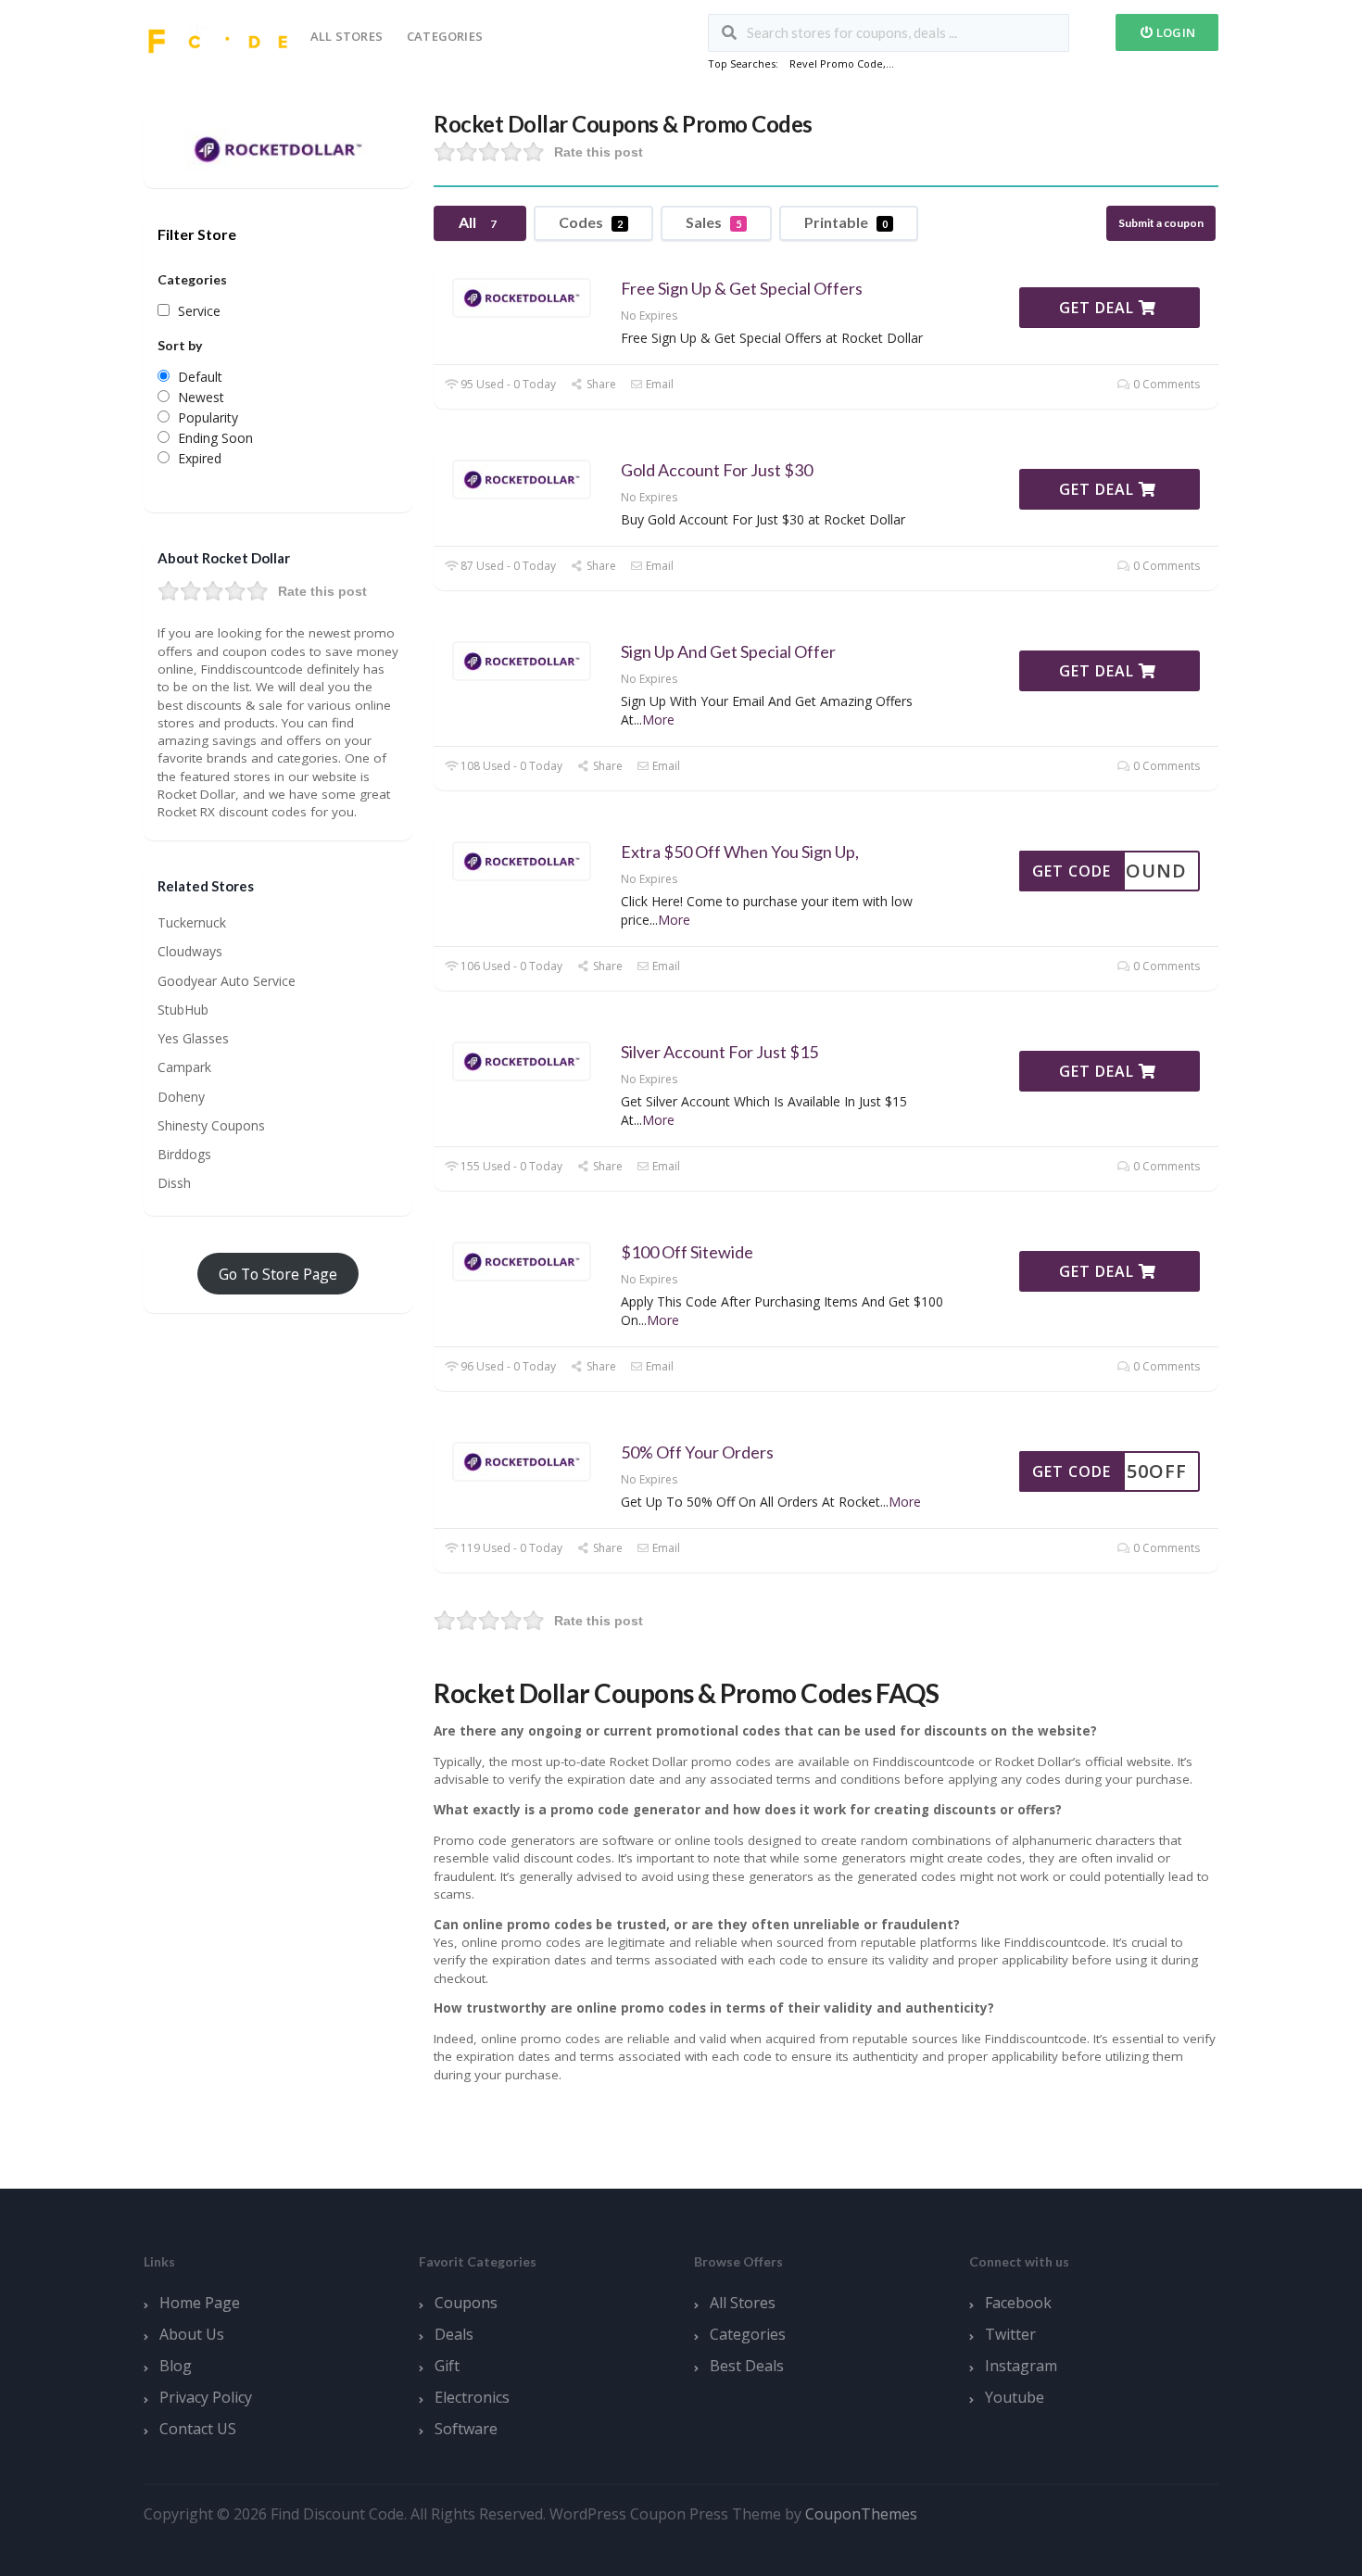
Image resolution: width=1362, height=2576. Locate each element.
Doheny (181, 1097)
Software (466, 2429)
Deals (454, 2334)
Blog (176, 2366)
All (477, 222)
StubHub (183, 1010)
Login (1174, 32)
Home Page (200, 2303)
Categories (445, 36)
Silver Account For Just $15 (719, 1052)
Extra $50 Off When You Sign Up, (740, 852)
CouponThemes (861, 2514)
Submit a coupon (1161, 223)
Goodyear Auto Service (227, 981)
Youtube (1015, 2397)
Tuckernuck (192, 922)
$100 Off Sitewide (687, 1252)
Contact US (198, 2429)
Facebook (1018, 2303)
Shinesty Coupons (211, 1125)
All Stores (347, 36)
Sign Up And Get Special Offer (728, 651)
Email (658, 384)
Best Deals (747, 2366)
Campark (184, 1067)
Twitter (1010, 2334)
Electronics (472, 2397)
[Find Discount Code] (218, 35)
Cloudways (190, 951)
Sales (713, 222)
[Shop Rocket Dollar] (278, 147)
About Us (192, 2334)
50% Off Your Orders (697, 1452)
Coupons (466, 2303)
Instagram (1021, 2366)
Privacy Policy (206, 2397)
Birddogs (184, 1154)
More (658, 720)
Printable (846, 222)
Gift (447, 2366)
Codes (591, 222)
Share (599, 384)
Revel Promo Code (836, 63)
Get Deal (1099, 308)
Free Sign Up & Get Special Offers (742, 288)
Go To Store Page (278, 1274)
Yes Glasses (193, 1038)
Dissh (174, 1183)
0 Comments (1165, 384)
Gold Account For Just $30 (717, 470)
